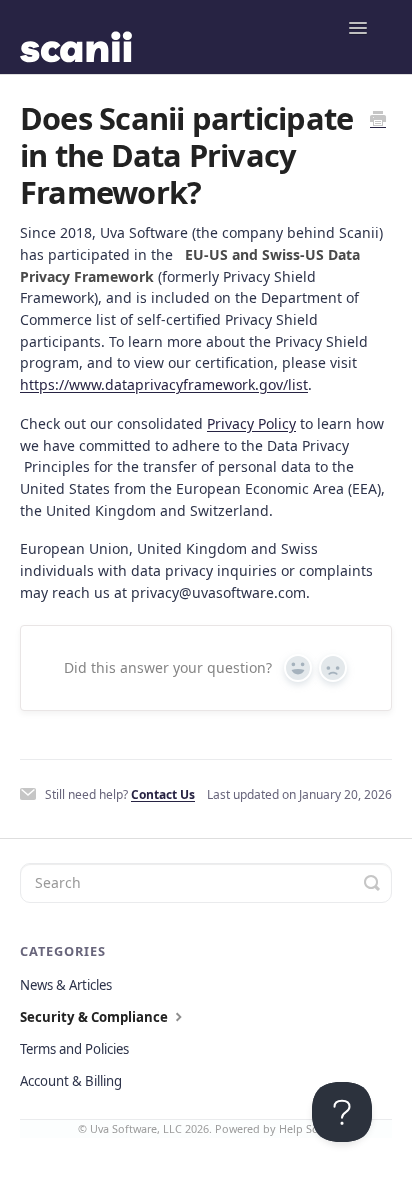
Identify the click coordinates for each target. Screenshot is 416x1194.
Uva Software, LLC (136, 1128)
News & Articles (66, 985)
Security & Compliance (95, 1017)
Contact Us (163, 794)
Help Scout (307, 1128)
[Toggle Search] (372, 883)
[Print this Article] (378, 120)
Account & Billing (71, 1081)
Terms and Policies (74, 1049)
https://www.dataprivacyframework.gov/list (164, 384)
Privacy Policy (251, 423)
